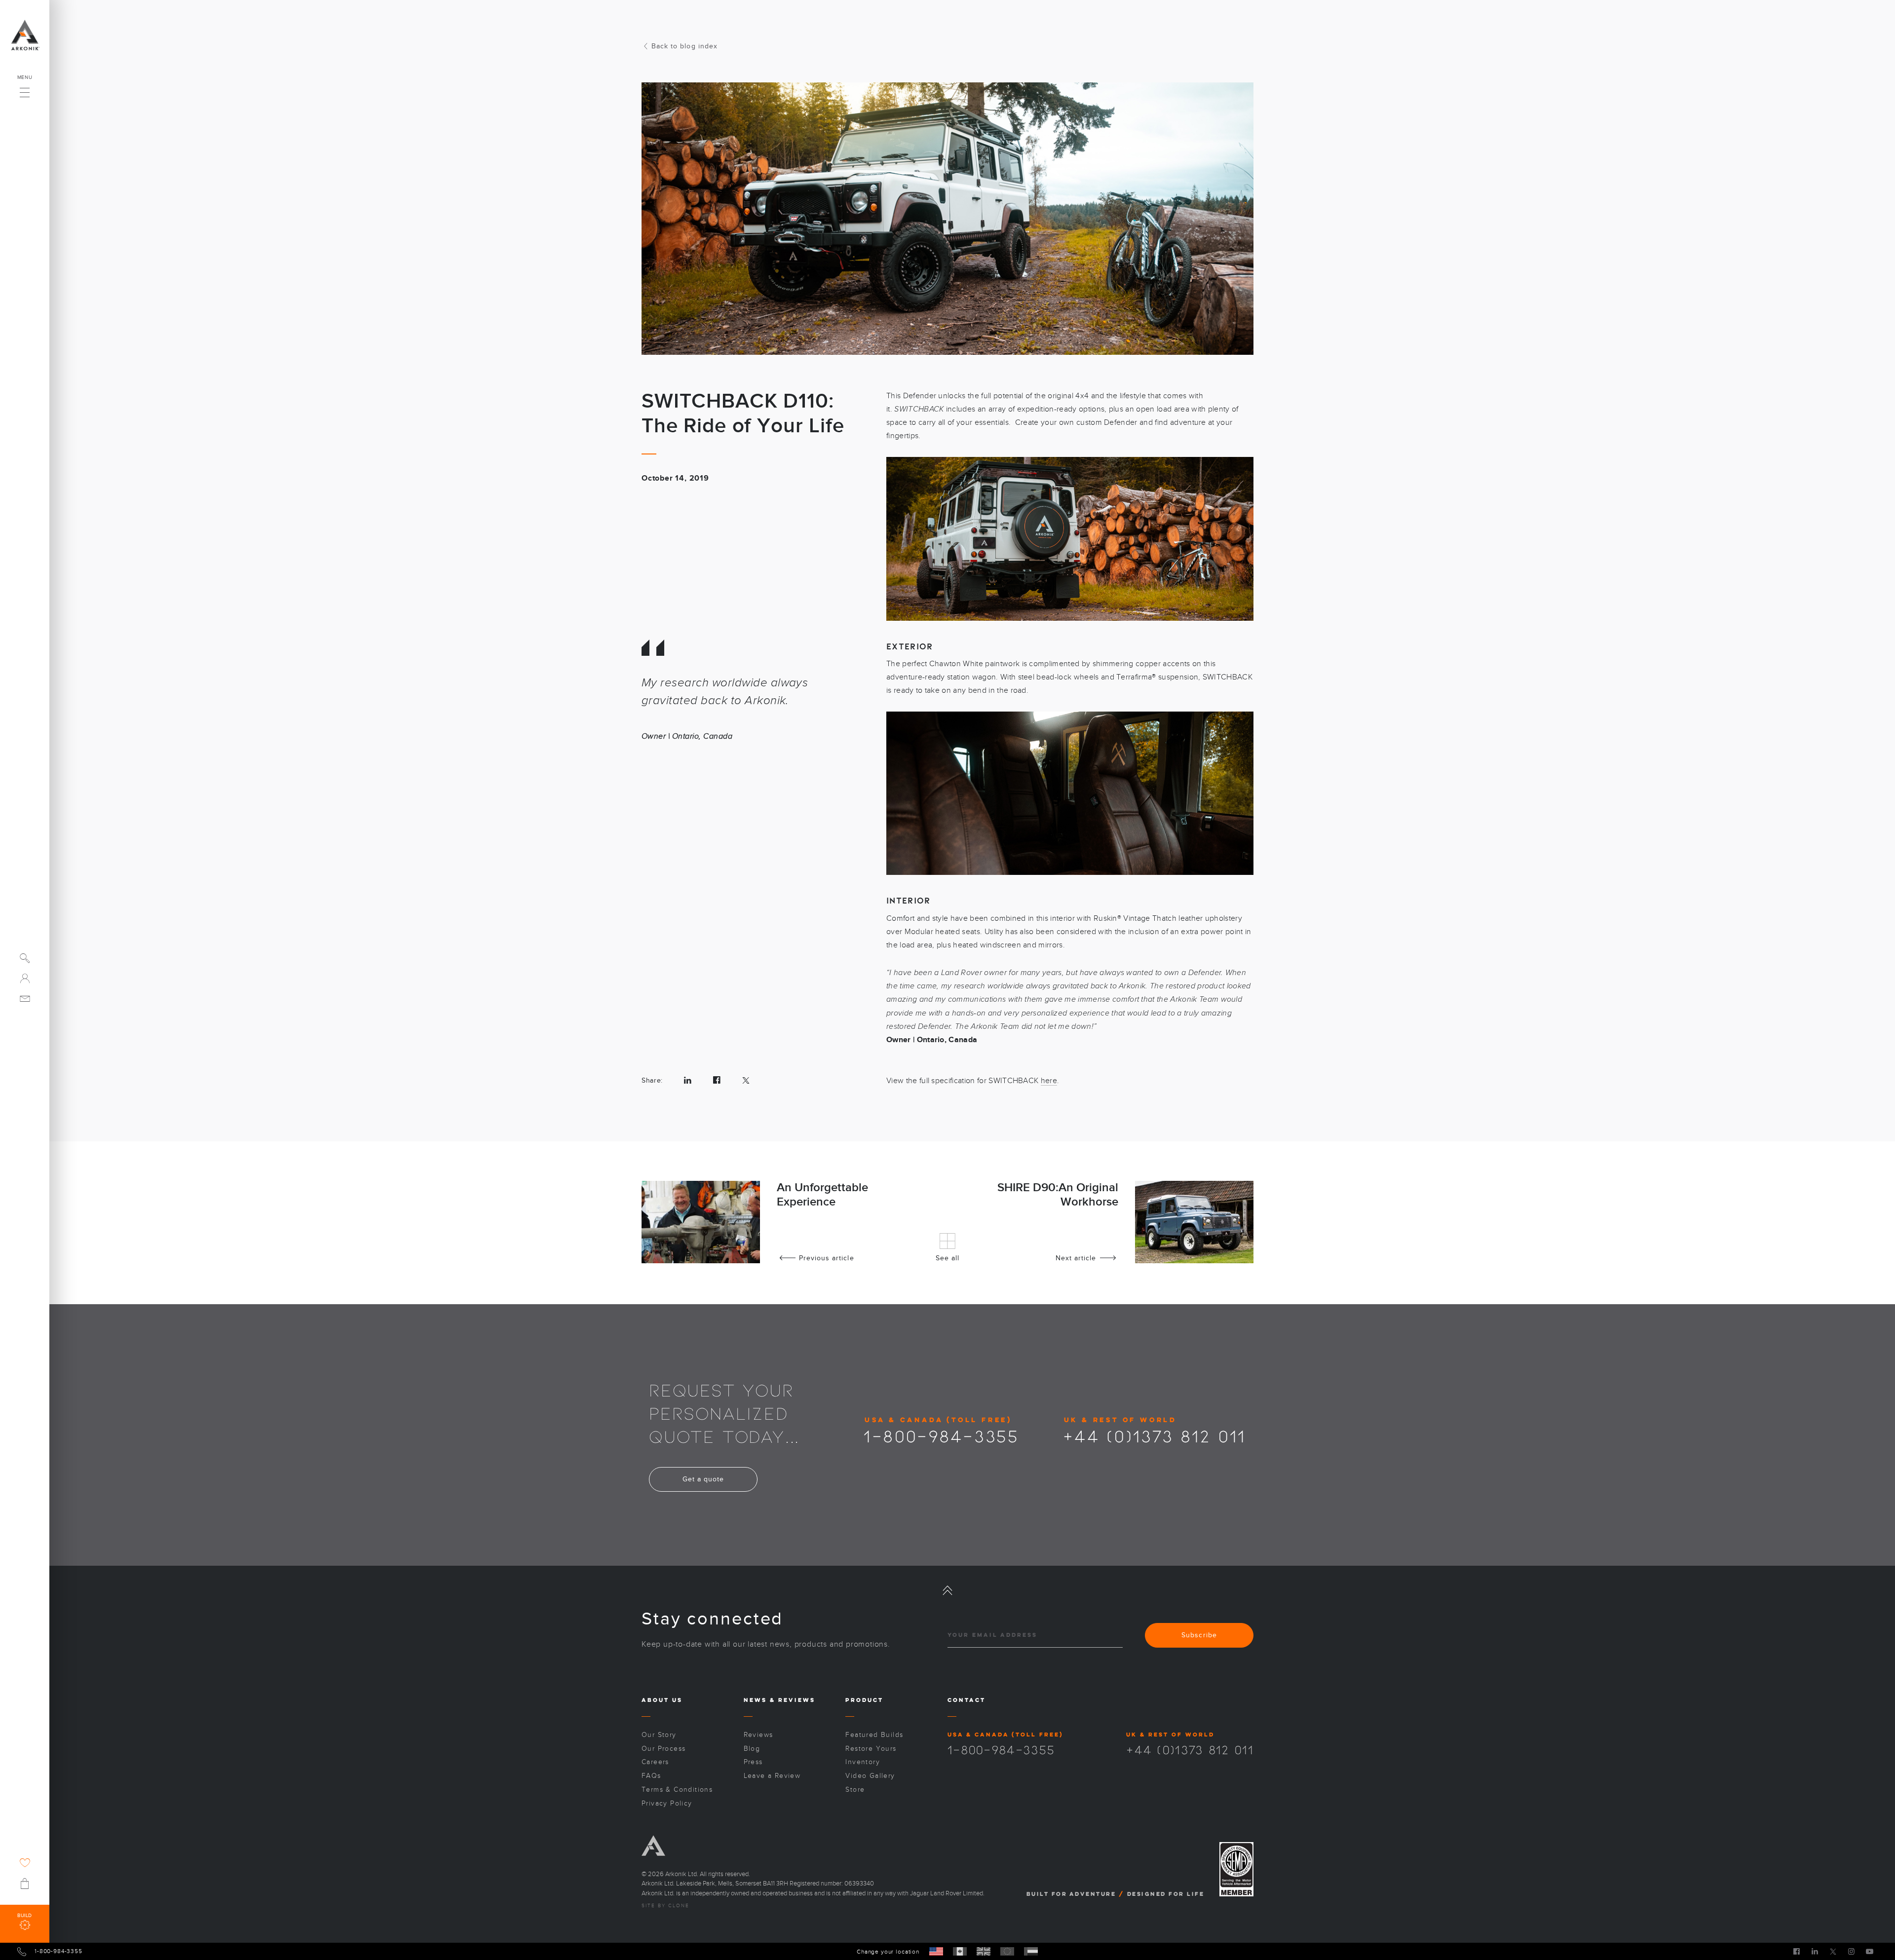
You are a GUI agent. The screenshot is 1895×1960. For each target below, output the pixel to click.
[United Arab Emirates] (1031, 1951)
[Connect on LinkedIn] (1815, 1951)
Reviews (797, 1700)
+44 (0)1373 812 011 (1155, 1435)
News (755, 1700)
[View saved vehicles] (25, 1863)
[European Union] (1007, 1951)
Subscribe (1199, 1635)
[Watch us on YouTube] (1870, 1951)
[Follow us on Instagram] (1851, 1951)
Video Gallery (870, 1776)
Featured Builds (874, 1735)
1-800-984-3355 (941, 1435)
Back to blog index (684, 46)
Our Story (659, 1735)
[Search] (25, 958)
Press (753, 1762)
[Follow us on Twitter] (1833, 1951)
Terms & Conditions (677, 1790)
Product (864, 1700)
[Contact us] (25, 999)
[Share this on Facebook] (717, 1080)
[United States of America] (936, 1951)
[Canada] (960, 1951)
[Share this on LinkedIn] (688, 1080)
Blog (752, 1749)
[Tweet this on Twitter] (746, 1080)
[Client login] (25, 978)
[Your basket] (25, 1884)
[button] (25, 90)
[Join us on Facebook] (1797, 1951)
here (1049, 1081)
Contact (966, 1700)
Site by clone (665, 1906)
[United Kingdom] (984, 1951)
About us (662, 1700)
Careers (655, 1762)
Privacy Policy (667, 1803)
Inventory (863, 1762)
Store (855, 1790)
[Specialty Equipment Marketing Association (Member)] (1236, 1869)
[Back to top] (947, 1590)
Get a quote (703, 1479)
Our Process (663, 1749)
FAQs (651, 1776)
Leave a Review (772, 1776)
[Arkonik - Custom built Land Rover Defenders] (25, 35)
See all (947, 1258)
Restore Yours (871, 1749)
